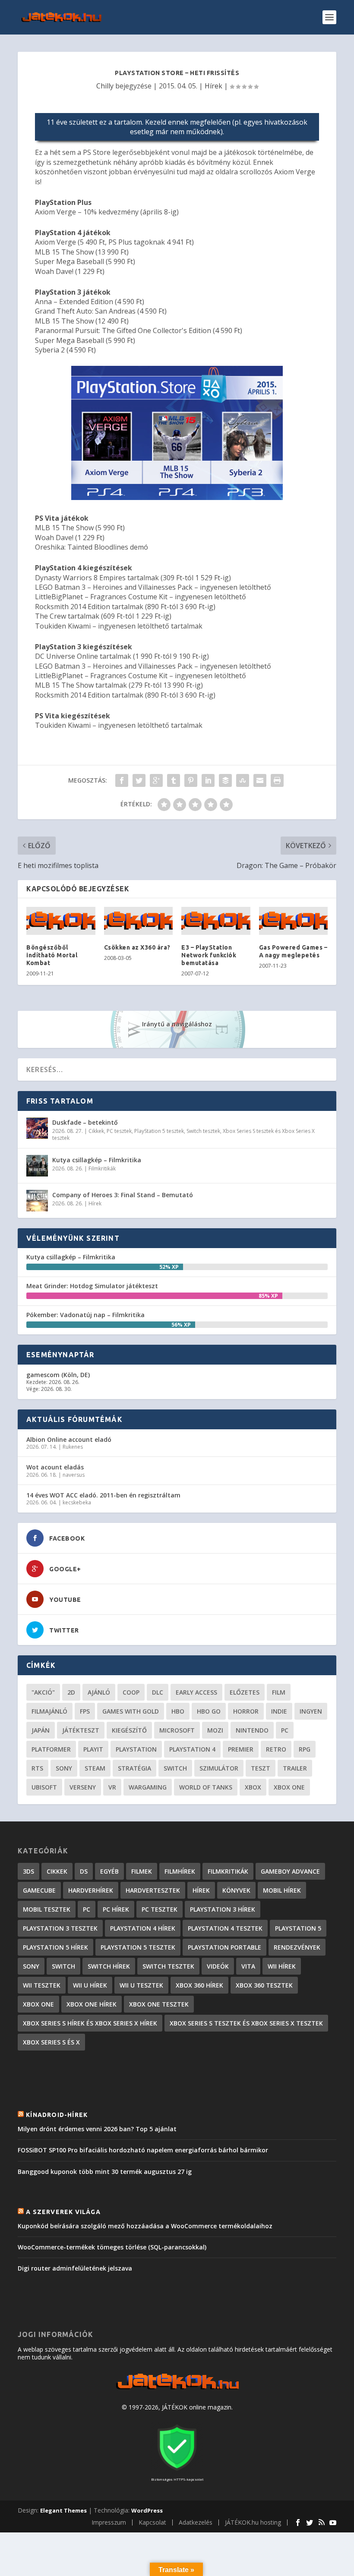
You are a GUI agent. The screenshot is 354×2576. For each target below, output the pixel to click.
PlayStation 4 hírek (143, 1928)
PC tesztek (119, 1131)
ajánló (99, 1692)
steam (95, 1768)
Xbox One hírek (92, 2004)
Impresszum (109, 2522)
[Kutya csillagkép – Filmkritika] (37, 1166)
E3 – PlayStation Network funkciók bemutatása (209, 955)
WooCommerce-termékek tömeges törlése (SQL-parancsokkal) (112, 2247)
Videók (218, 1966)
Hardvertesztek (153, 1890)
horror (246, 1711)
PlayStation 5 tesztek (159, 1131)
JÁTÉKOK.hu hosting (253, 2522)
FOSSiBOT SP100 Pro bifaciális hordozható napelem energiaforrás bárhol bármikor (143, 2150)
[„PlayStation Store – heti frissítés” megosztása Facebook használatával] (122, 780)
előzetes (245, 1692)
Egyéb (109, 1871)
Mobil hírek (282, 1890)
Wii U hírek (90, 1985)
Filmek (142, 1871)
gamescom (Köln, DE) (58, 1375)
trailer (295, 1768)
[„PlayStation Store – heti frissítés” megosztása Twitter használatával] (139, 780)
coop (131, 1692)
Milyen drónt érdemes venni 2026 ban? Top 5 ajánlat (97, 2129)
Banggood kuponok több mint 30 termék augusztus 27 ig (105, 2172)
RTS (37, 1768)
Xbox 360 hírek (199, 1985)
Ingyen (311, 1711)
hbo (178, 1711)
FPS (85, 1711)
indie (279, 1711)
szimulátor (219, 1768)
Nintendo (252, 1730)
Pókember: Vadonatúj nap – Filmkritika (85, 1315)
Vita (248, 1966)
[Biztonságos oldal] (177, 2471)
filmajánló (49, 1711)
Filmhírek (180, 1871)
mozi (215, 1730)
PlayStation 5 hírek (55, 1947)
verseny (83, 1787)
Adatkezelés (196, 2522)
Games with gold (131, 1711)
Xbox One (289, 1787)
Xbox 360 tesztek (264, 1985)
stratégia (134, 1768)
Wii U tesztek (141, 1985)
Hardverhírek (91, 1890)
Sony (64, 1768)
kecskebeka (77, 1502)
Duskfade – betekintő (85, 1122)
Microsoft (177, 1730)
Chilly (105, 86)
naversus (74, 1475)
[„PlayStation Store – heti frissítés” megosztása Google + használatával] (156, 780)
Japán (41, 1730)
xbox (253, 1787)
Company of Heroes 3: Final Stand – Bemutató (123, 1195)
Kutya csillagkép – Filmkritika (97, 1160)
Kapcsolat (152, 2522)
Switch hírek (109, 1966)
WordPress (147, 2510)
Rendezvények (297, 1947)
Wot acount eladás (55, 1467)
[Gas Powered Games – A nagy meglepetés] (294, 921)
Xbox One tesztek (159, 2004)
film (279, 1692)
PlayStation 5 (298, 1928)
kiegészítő (129, 1730)
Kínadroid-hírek (57, 2115)
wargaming (148, 1787)
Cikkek (96, 1131)
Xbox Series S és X (51, 2042)
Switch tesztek (203, 1131)
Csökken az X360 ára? (137, 947)
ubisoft (44, 1787)
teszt (261, 1768)
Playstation (136, 1749)
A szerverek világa (63, 2212)
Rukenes (73, 1447)
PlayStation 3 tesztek (60, 1928)
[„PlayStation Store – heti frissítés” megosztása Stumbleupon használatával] (243, 780)
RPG (305, 1749)
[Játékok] (177, 2389)
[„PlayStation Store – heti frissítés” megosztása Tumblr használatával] (174, 780)
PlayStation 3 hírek (223, 1909)
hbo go (209, 1711)
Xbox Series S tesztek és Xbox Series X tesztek (246, 2023)
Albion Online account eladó (69, 1439)
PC (285, 1730)
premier (241, 1749)
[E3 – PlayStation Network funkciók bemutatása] (216, 921)
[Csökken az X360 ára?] (139, 921)
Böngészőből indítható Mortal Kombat (52, 955)
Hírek (213, 86)
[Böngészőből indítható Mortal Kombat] (61, 921)
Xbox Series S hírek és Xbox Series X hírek (90, 2023)
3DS (28, 1871)
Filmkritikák (102, 1168)
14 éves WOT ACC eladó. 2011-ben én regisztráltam (103, 1495)
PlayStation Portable (224, 1947)
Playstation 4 (192, 1749)
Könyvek (236, 1890)
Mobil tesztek (47, 1909)
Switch (175, 1768)
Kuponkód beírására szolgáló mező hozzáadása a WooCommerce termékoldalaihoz (145, 2226)
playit (93, 1749)
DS (84, 1871)
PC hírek (116, 1909)
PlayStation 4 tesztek (225, 1928)
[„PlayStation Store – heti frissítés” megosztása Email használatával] (260, 780)
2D (71, 1692)
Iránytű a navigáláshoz (177, 1024)
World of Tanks (206, 1787)
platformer (51, 1749)
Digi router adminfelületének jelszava (75, 2268)
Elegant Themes (63, 2510)
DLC (158, 1692)
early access (196, 1692)
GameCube (39, 1890)
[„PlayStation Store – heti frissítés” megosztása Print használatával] (277, 780)
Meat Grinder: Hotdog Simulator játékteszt (92, 1286)
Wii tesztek (42, 1985)
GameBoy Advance (290, 1871)
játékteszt (81, 1730)
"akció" (43, 1692)
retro (276, 1749)
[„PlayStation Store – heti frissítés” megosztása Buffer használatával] (225, 780)
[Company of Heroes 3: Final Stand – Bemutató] (37, 1201)
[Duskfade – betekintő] (37, 1128)
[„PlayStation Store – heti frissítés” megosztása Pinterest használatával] (191, 780)
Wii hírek (282, 1966)
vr (112, 1787)
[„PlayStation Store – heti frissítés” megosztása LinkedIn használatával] (208, 780)
